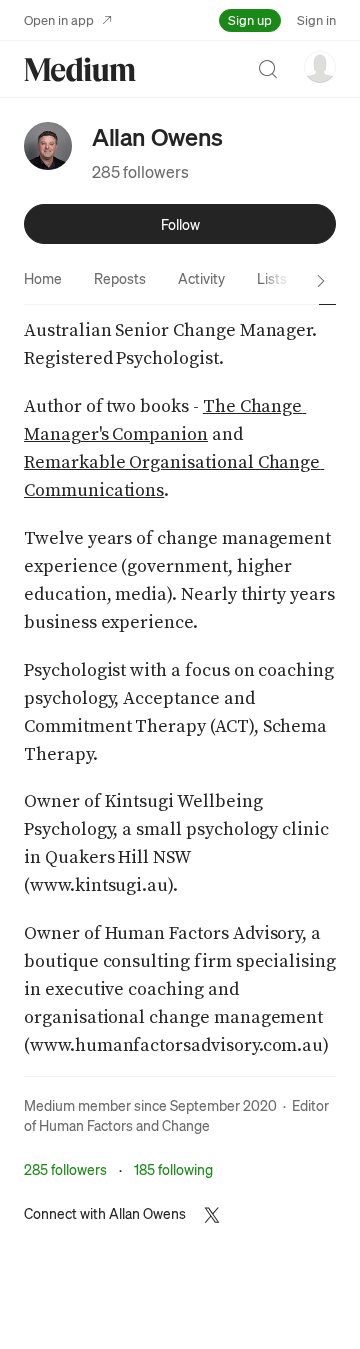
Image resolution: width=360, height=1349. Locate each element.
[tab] (43, 278)
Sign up (250, 19)
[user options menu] (320, 67)
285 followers (140, 171)
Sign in (316, 19)
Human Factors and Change (124, 1125)
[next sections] (321, 281)
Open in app (59, 19)
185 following (173, 1169)
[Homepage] (80, 69)
